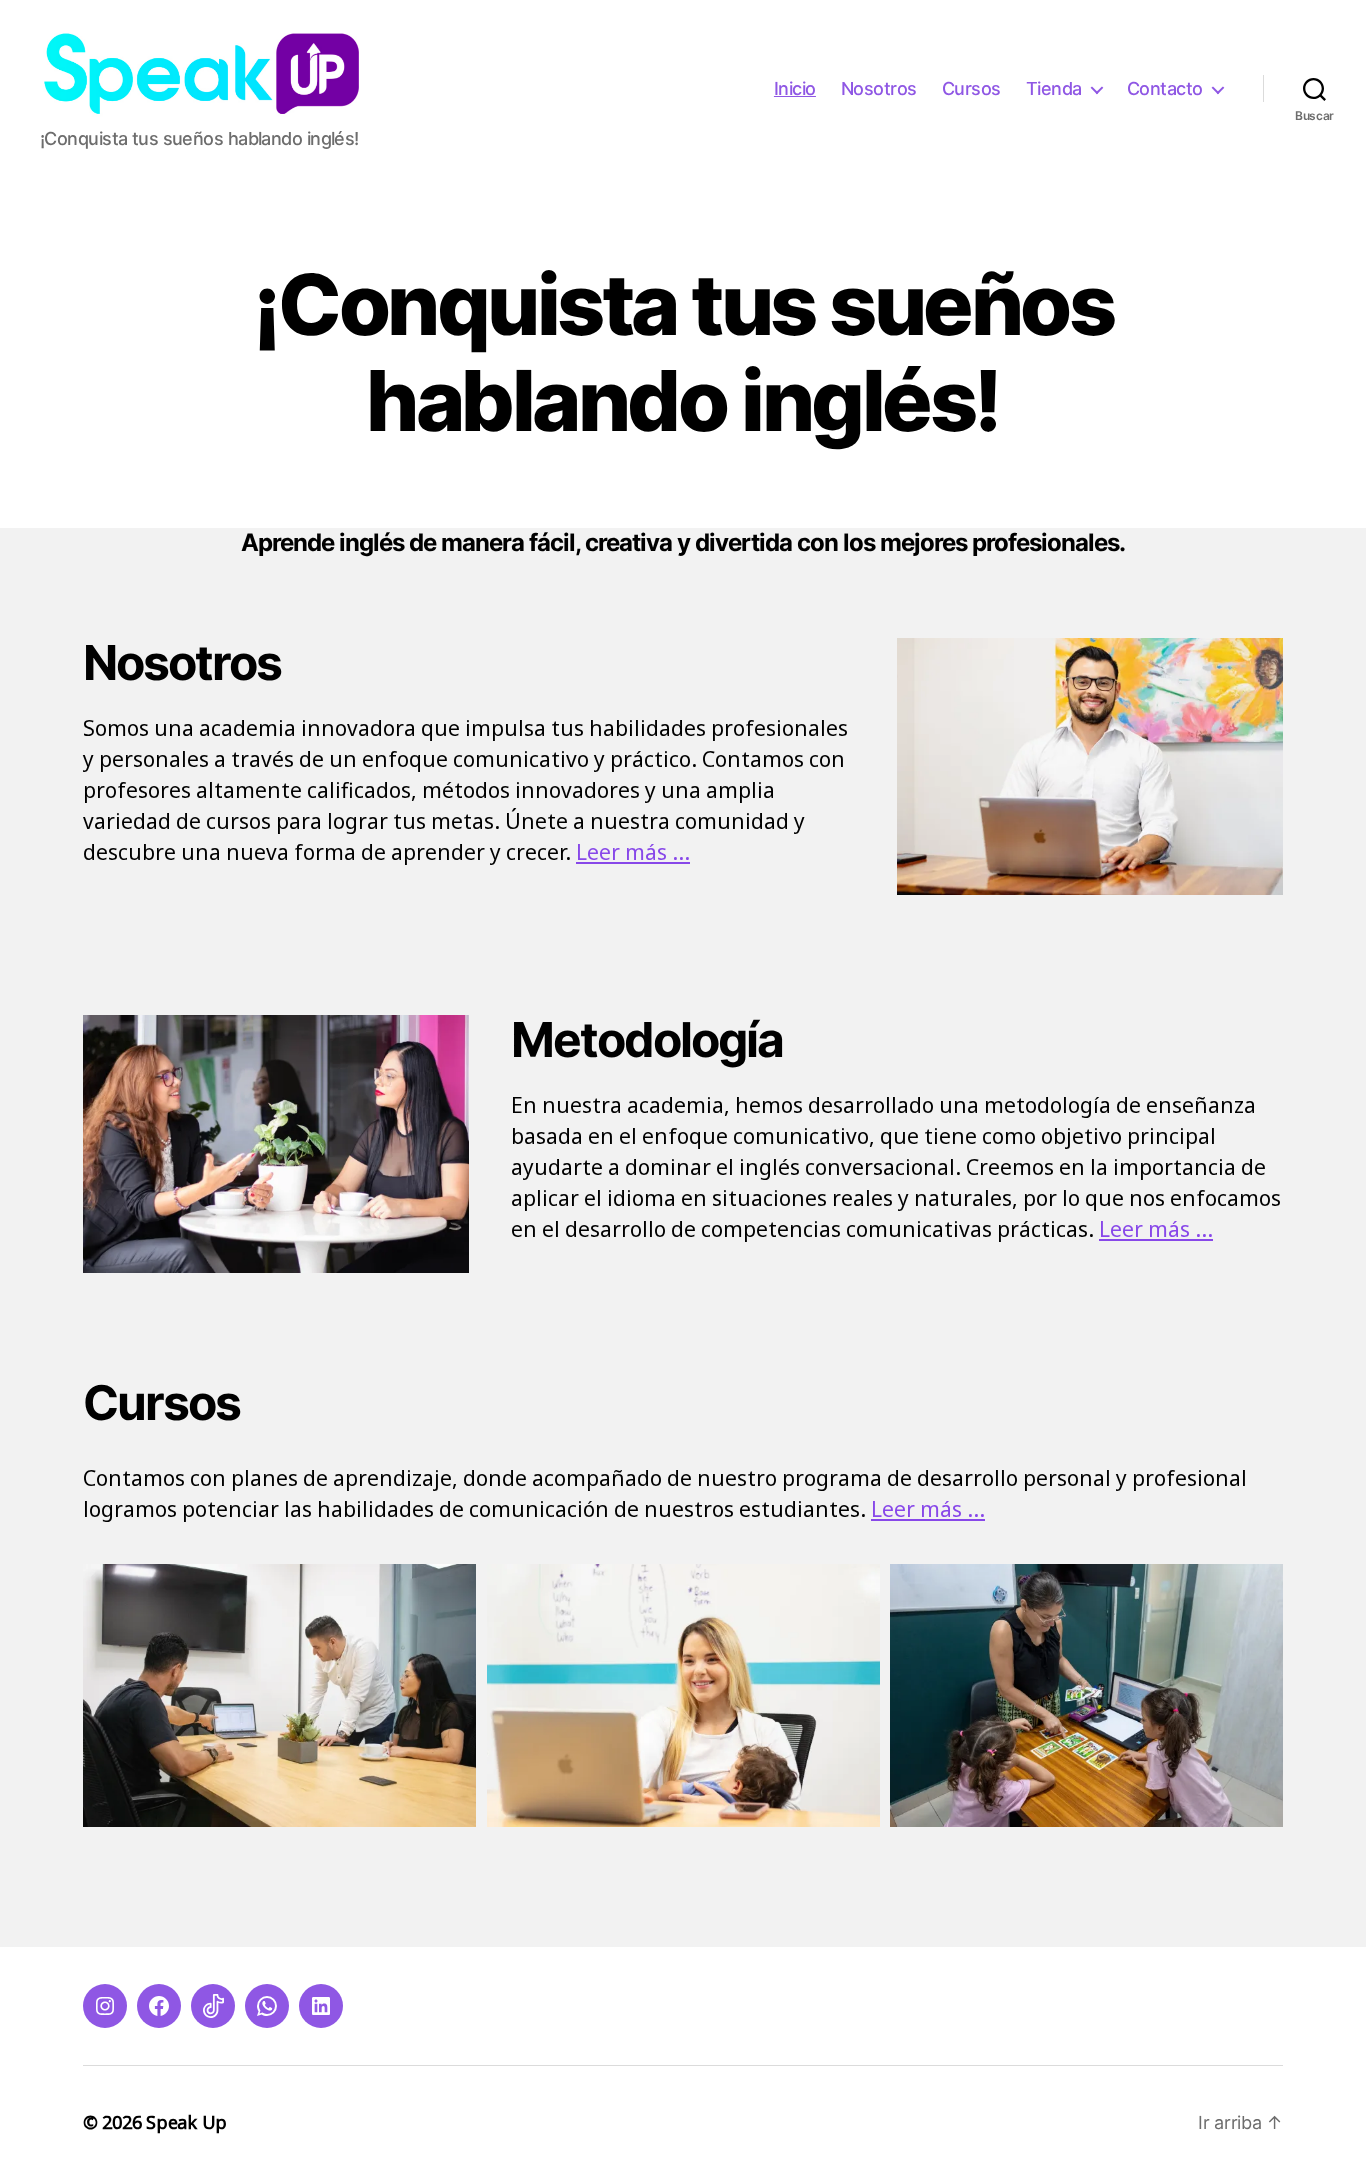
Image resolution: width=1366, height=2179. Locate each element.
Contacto (1165, 88)
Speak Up (186, 2122)
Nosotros (879, 88)
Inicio (795, 88)
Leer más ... (633, 852)
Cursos (971, 88)
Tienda (1054, 88)
